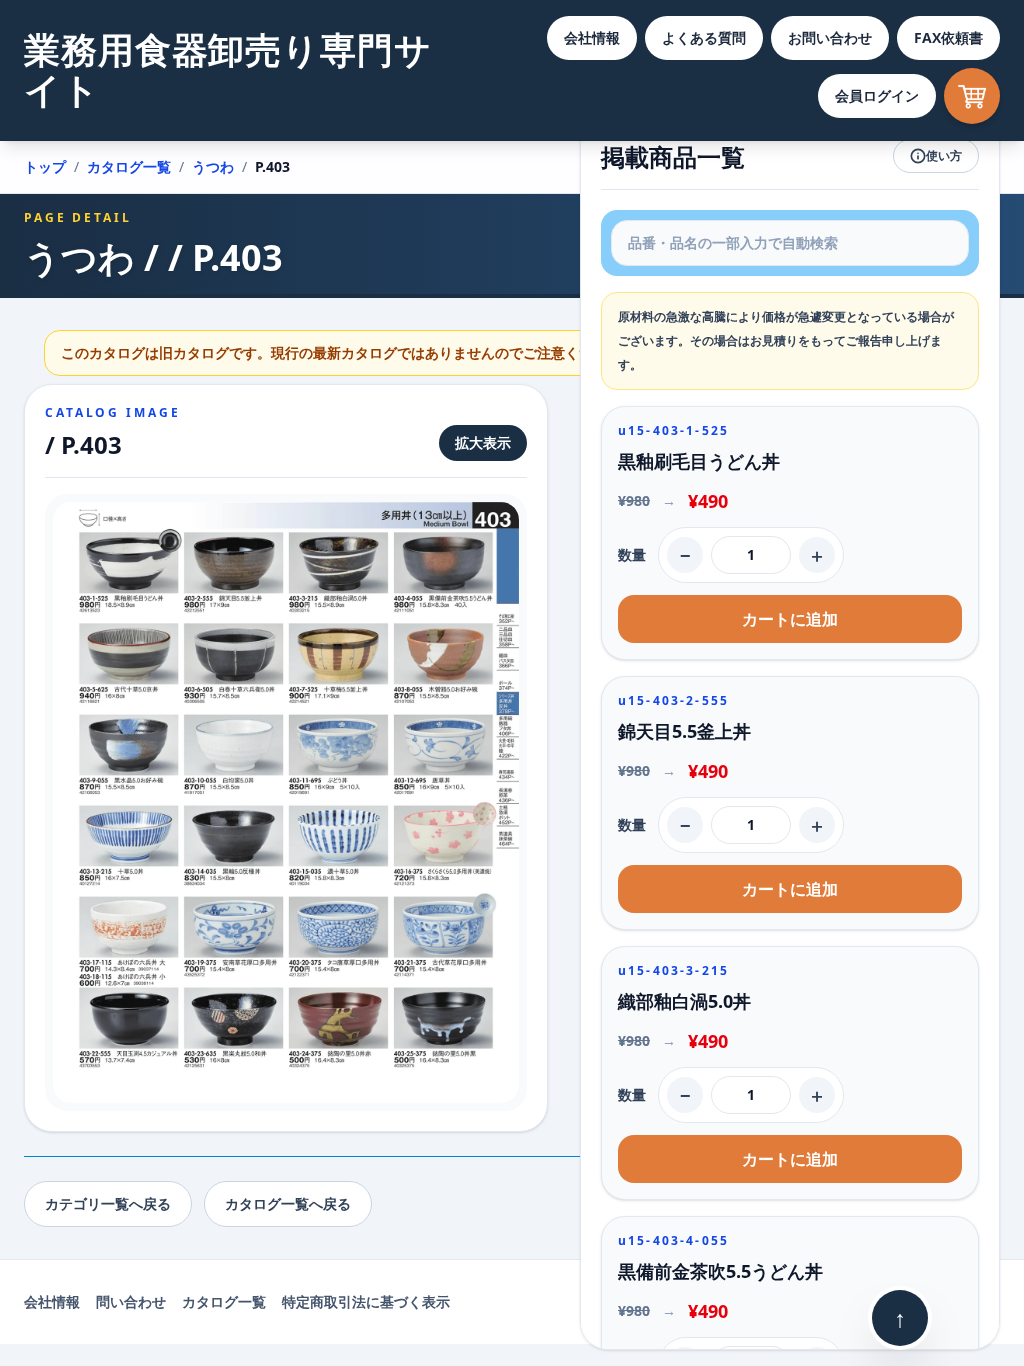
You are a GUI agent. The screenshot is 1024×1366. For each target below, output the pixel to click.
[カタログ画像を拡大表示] (286, 802)
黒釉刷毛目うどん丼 (699, 461)
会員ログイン (877, 95)
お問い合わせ (830, 37)
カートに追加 (790, 619)
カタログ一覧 (129, 166)
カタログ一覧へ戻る (288, 1203)
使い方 (944, 155)
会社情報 (592, 37)
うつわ (213, 166)
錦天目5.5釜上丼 (684, 731)
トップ (45, 166)
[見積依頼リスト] (972, 96)
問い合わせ (131, 1301)
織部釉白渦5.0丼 (684, 1001)
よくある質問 (704, 37)
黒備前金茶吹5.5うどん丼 (720, 1271)
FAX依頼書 (948, 37)
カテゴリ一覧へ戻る (108, 1203)
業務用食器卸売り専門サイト (228, 69)
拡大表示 (483, 442)
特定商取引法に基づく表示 (366, 1301)
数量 (632, 554)
